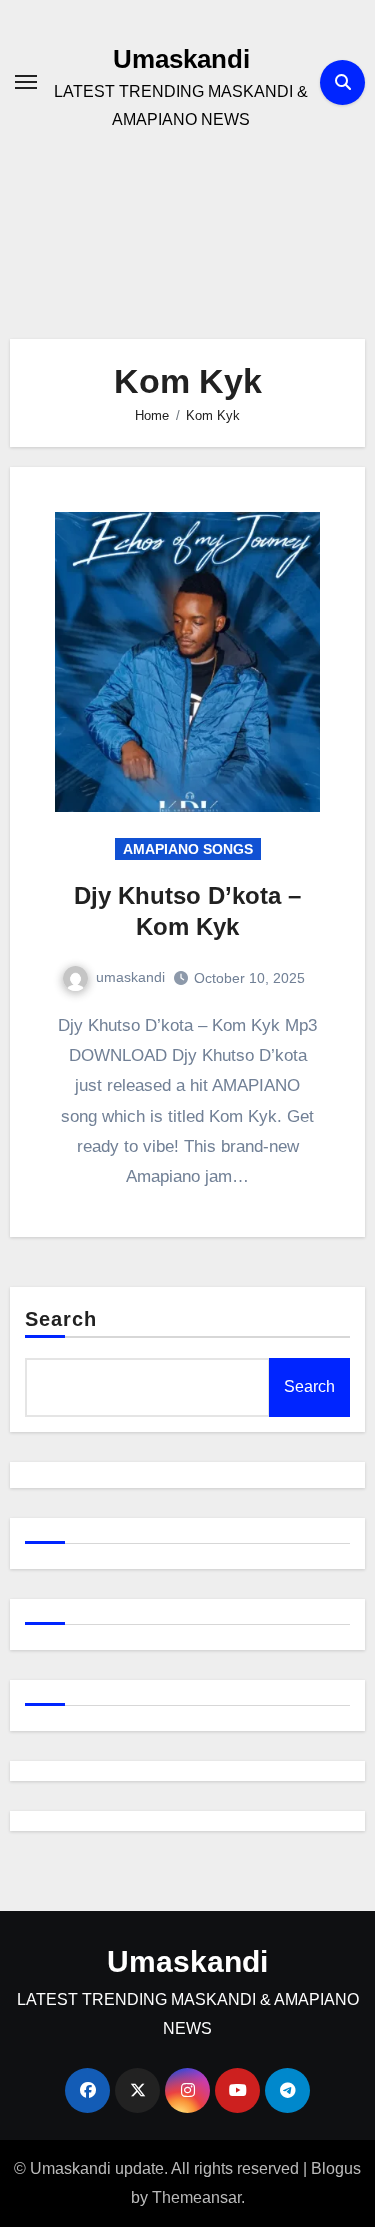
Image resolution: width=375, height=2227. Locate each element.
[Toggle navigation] (26, 82)
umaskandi (130, 977)
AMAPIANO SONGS (188, 849)
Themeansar (196, 2197)
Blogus (336, 2168)
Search (61, 1319)
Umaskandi (181, 59)
